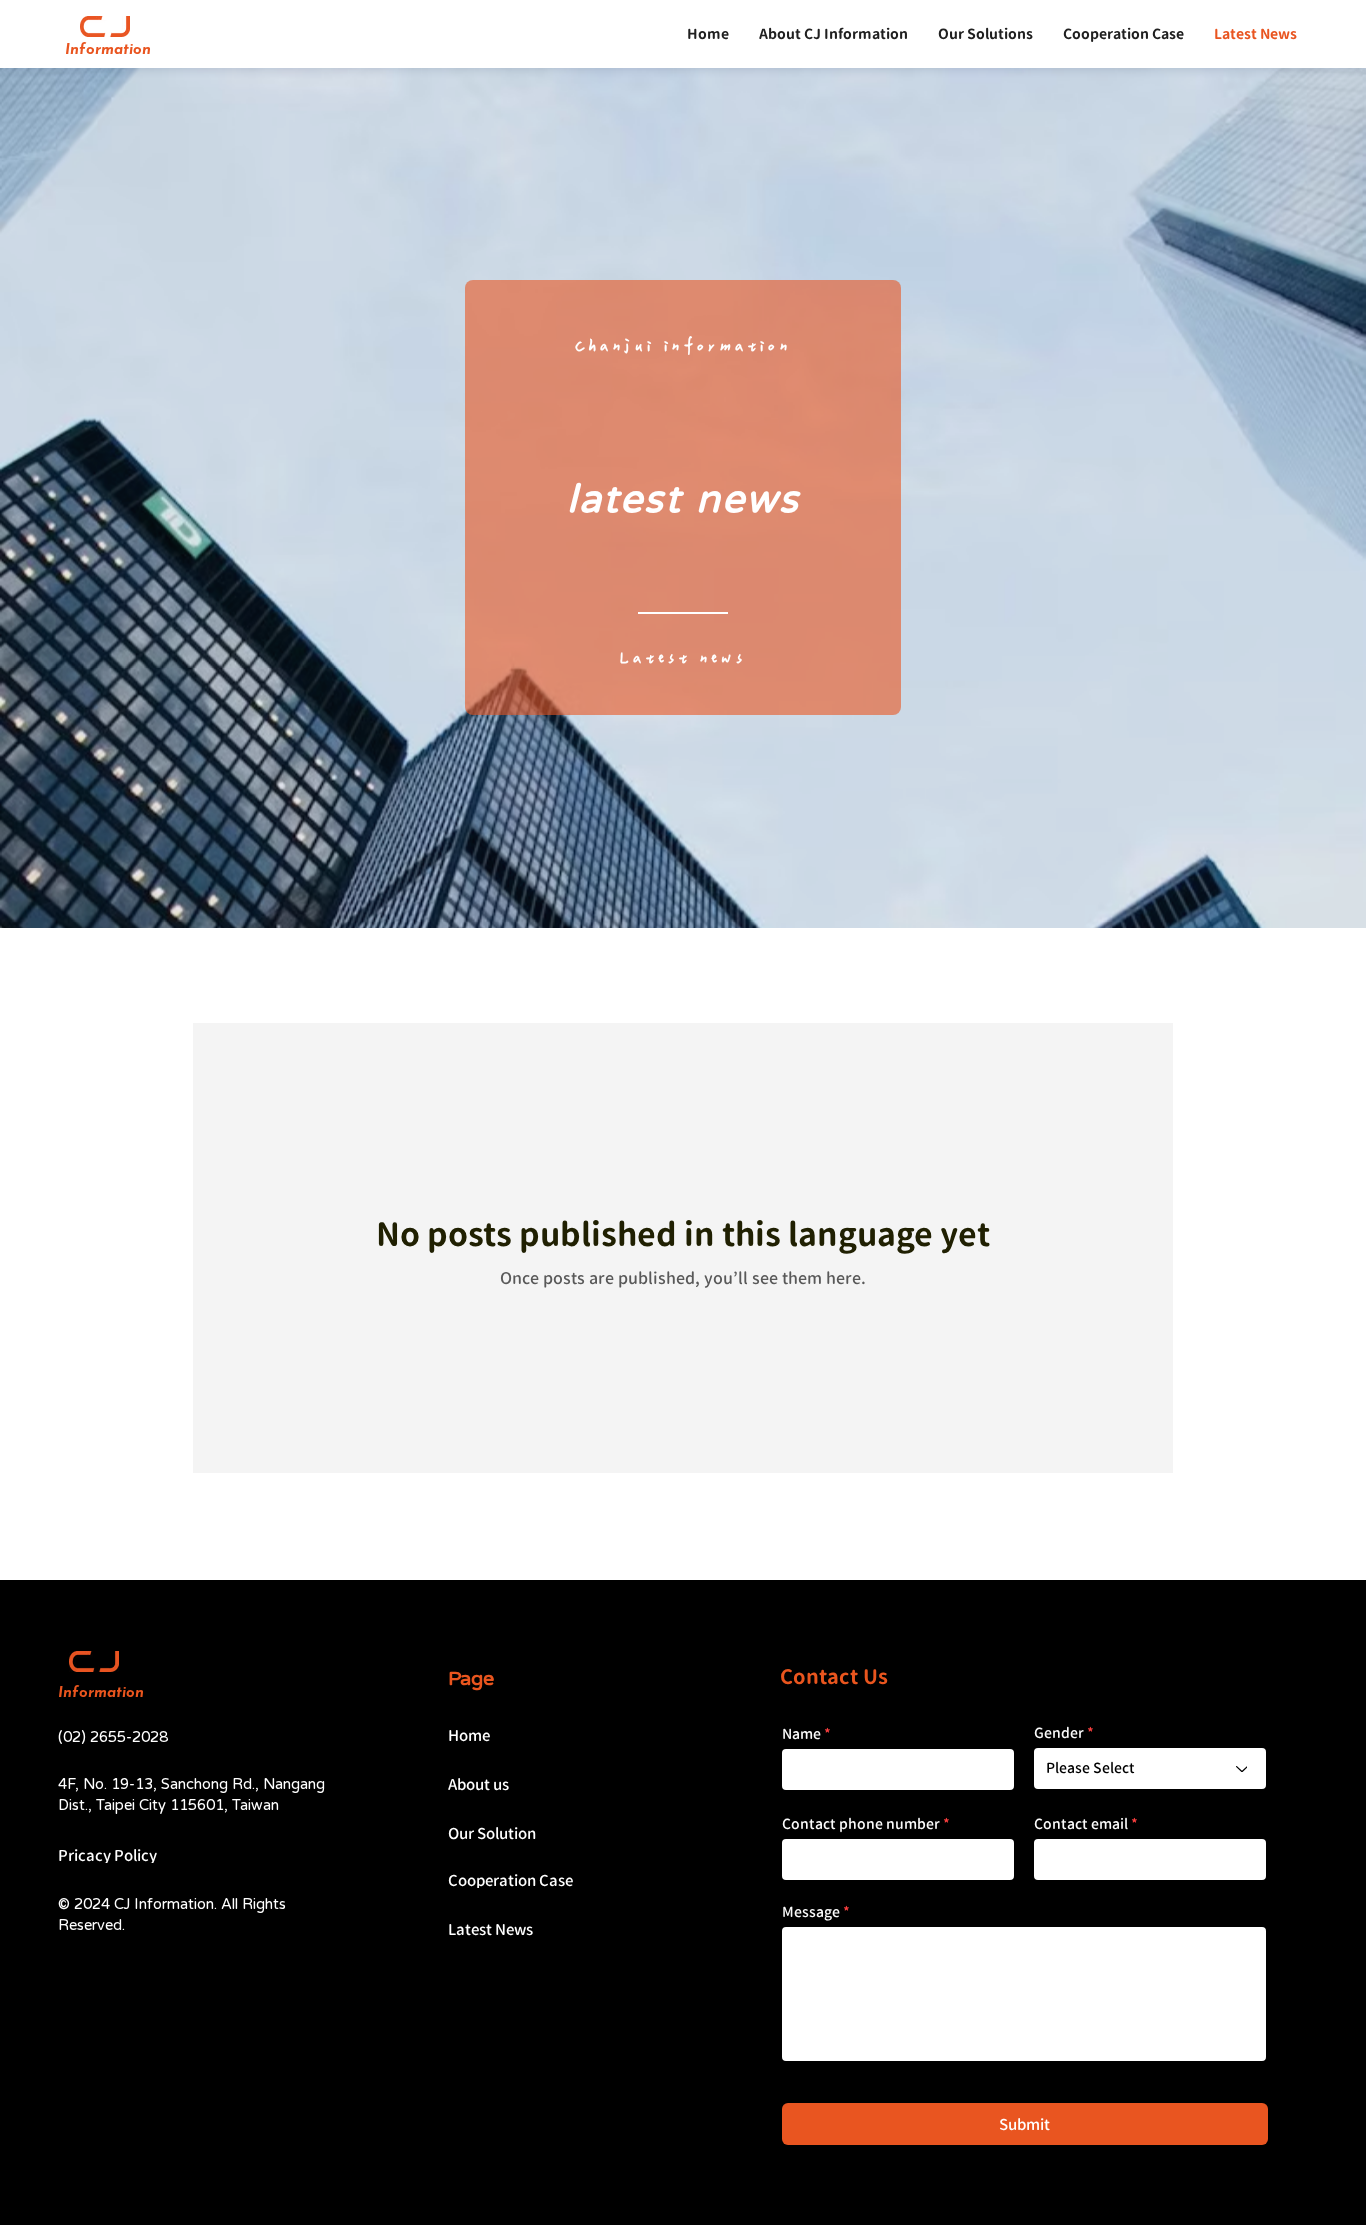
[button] (985, 34)
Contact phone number (861, 1824)
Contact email (1081, 1824)
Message (811, 1912)
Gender (1059, 1733)
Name (801, 1734)
